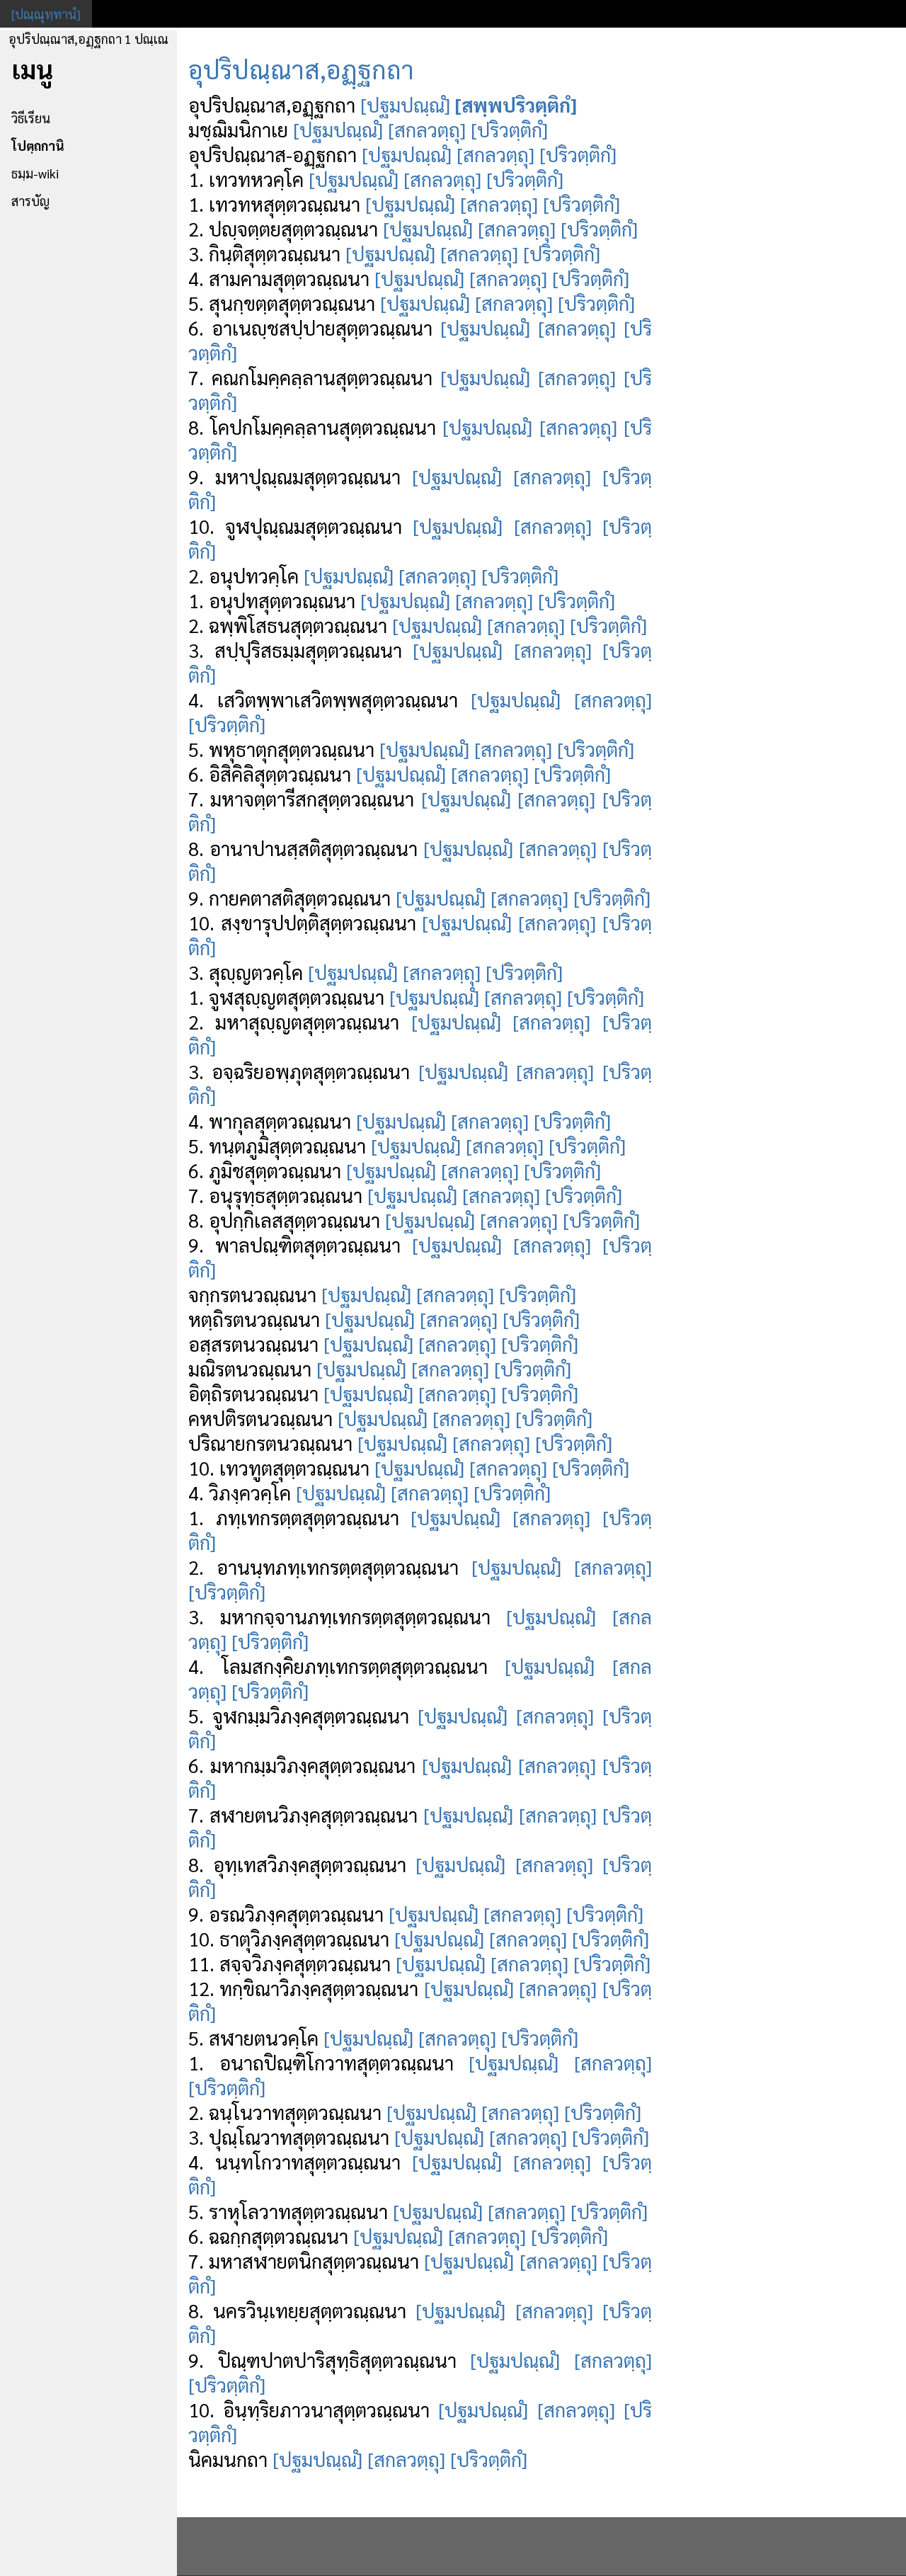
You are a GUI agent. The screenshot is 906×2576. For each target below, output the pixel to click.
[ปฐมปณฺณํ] (405, 104)
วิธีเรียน (31, 118)
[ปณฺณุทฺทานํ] (46, 14)
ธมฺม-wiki (35, 173)
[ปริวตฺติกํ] (509, 129)
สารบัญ (30, 201)
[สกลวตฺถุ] (427, 129)
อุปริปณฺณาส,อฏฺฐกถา (301, 69)
